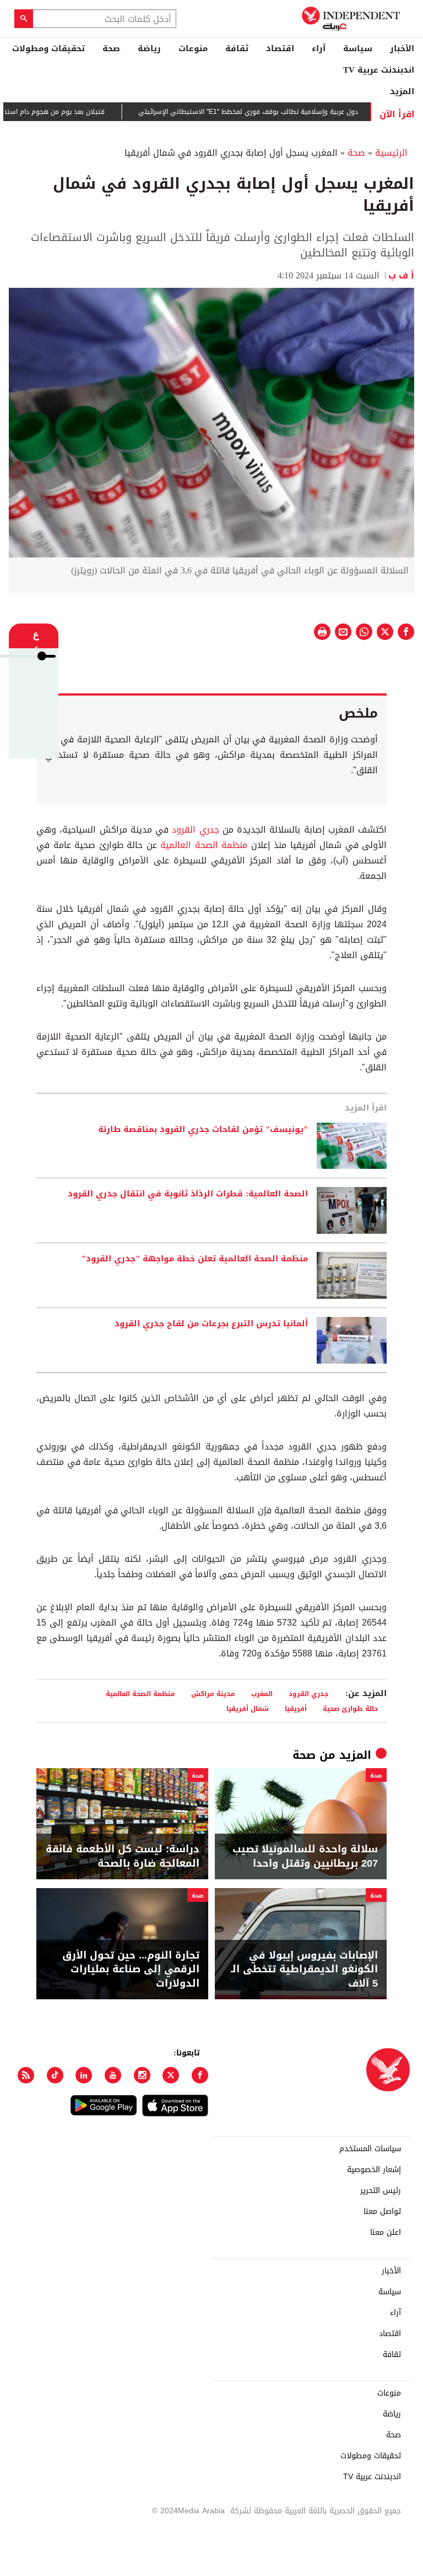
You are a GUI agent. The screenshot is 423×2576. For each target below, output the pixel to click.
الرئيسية (391, 153)
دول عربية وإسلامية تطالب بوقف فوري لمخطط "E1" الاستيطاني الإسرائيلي (281, 112)
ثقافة (237, 48)
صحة (111, 48)
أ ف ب (401, 275)
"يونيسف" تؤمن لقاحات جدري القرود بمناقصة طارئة (203, 1130)
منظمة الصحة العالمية (204, 845)
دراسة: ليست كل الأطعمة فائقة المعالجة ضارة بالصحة (123, 1856)
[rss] (26, 2075)
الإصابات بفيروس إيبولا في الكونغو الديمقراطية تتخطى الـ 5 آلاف (304, 1970)
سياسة (358, 48)
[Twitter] (171, 2075)
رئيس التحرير (381, 2191)
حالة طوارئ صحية (350, 1708)
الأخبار (402, 48)
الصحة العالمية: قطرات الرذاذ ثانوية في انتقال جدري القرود (188, 1194)
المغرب (262, 1694)
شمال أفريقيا (248, 1708)
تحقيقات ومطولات (48, 48)
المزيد (402, 91)
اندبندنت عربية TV (379, 70)
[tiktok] (55, 2075)
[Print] (322, 632)
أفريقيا (296, 1708)
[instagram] (142, 2075)
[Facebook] (200, 2075)
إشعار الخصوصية (374, 2170)
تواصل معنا (382, 2212)
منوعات (193, 48)
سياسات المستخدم (370, 2149)
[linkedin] (84, 2075)
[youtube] (113, 2075)
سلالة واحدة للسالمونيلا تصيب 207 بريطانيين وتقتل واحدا (305, 1856)
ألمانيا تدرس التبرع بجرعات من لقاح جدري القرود (211, 1324)
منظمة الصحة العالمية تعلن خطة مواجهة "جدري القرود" (195, 1259)
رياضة (149, 48)
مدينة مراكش (213, 1694)
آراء (319, 48)
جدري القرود (195, 830)
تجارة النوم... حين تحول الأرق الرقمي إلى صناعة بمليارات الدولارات (131, 1970)
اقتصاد (280, 48)
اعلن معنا (386, 2233)
